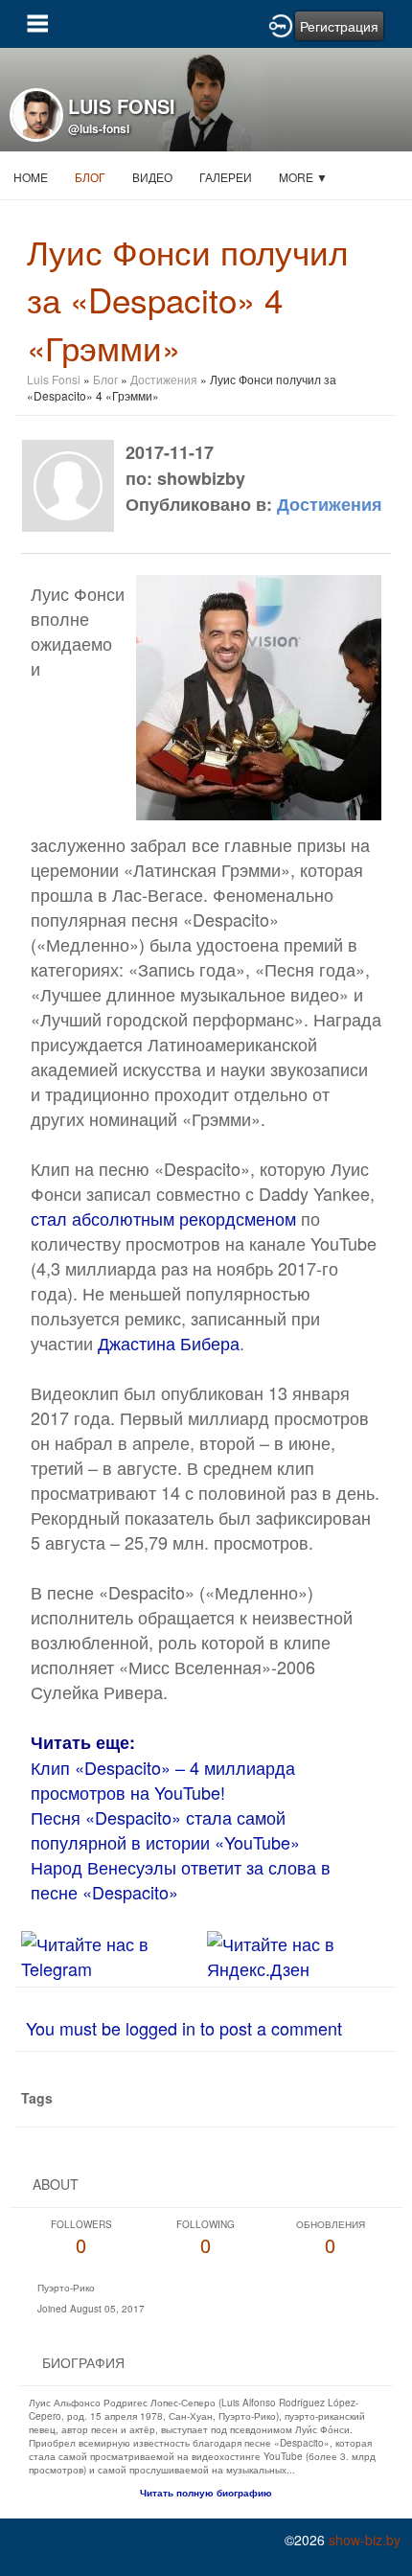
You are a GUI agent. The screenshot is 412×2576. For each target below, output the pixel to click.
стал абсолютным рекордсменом (163, 1218)
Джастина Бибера (169, 1343)
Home (31, 177)
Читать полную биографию (206, 2493)
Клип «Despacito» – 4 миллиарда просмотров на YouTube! (163, 1780)
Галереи (226, 177)
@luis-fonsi (99, 128)
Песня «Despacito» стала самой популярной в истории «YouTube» (165, 1829)
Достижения (164, 379)
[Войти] (281, 24)
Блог (90, 177)
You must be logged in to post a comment (184, 2028)
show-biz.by (365, 2540)
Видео (152, 177)
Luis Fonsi (54, 379)
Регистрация (339, 26)
